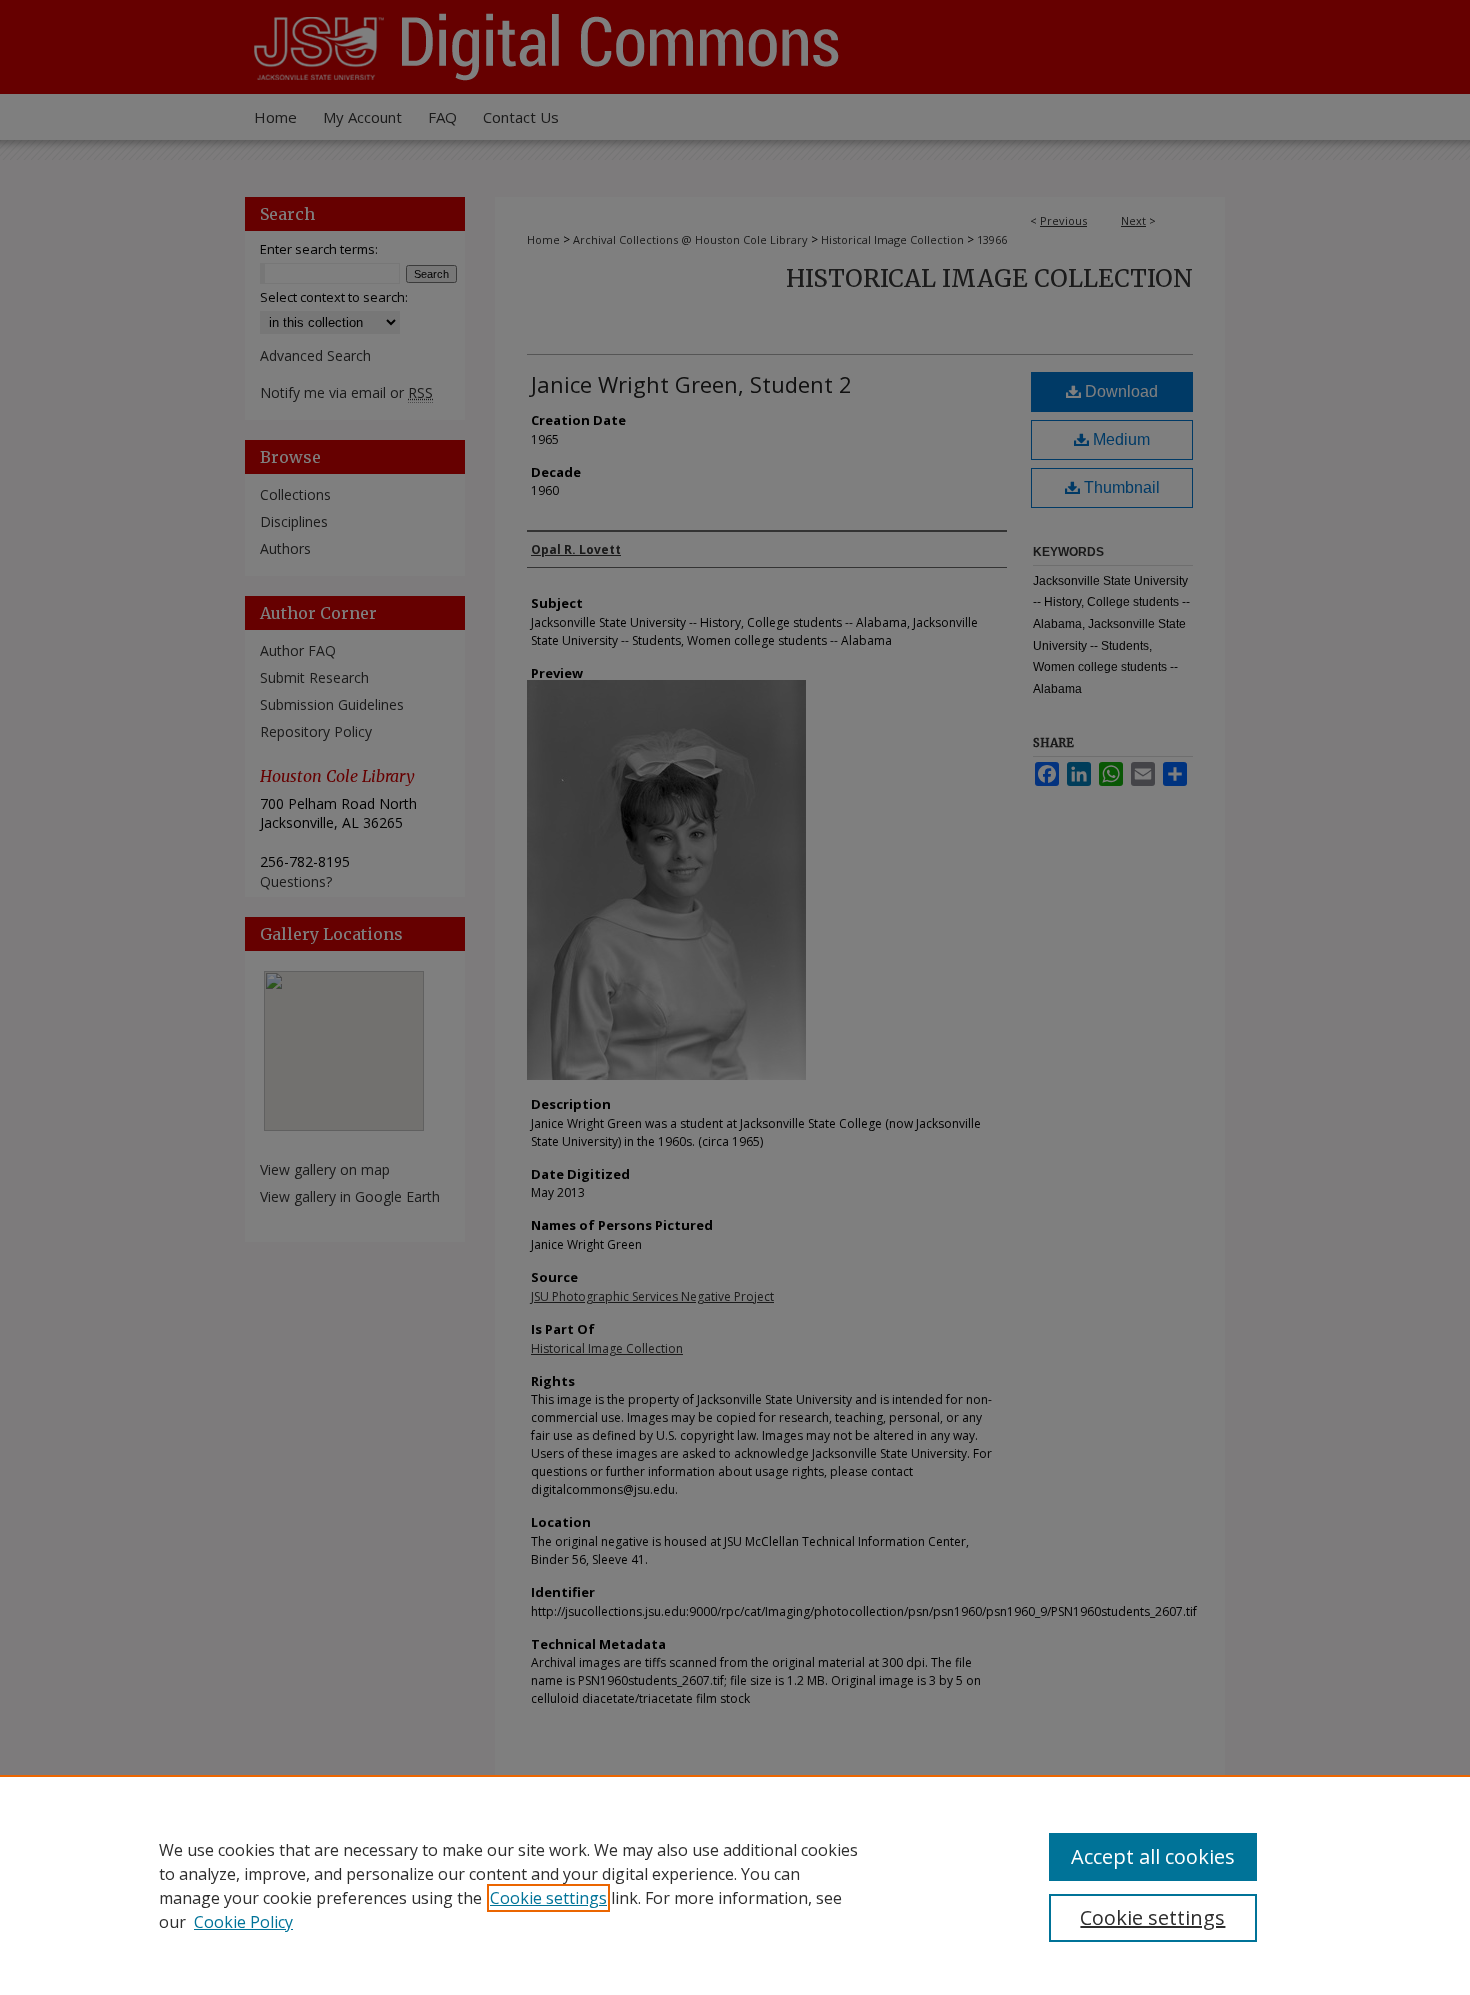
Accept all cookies (1153, 1856)
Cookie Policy (243, 1922)
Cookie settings (548, 1898)
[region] (735, 1885)
